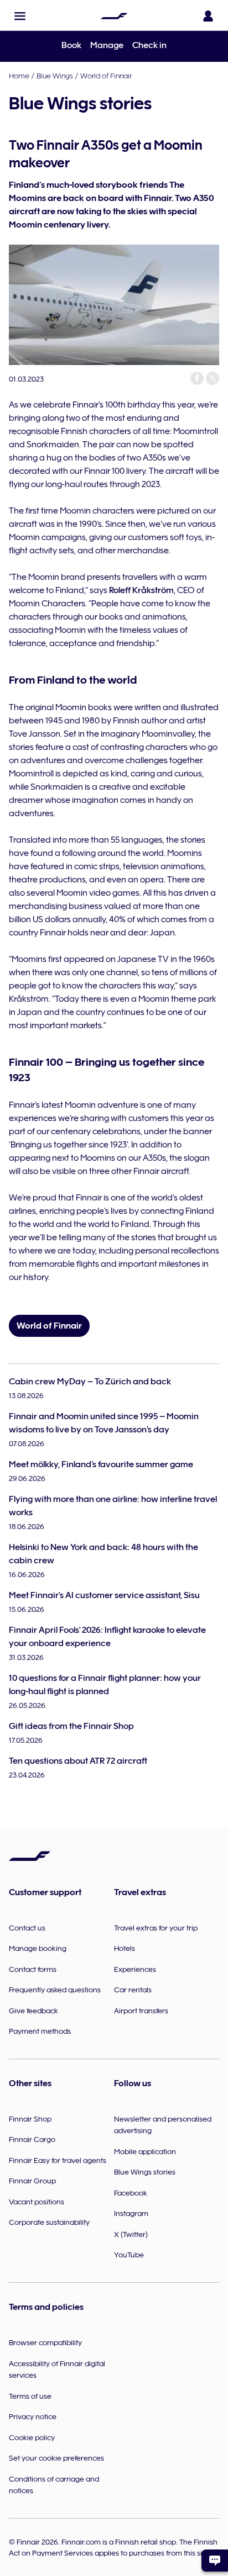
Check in (149, 45)
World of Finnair (106, 76)
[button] (20, 16)
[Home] (114, 16)
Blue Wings (55, 76)
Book (71, 45)
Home (19, 76)
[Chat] (215, 2561)
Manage (107, 45)
